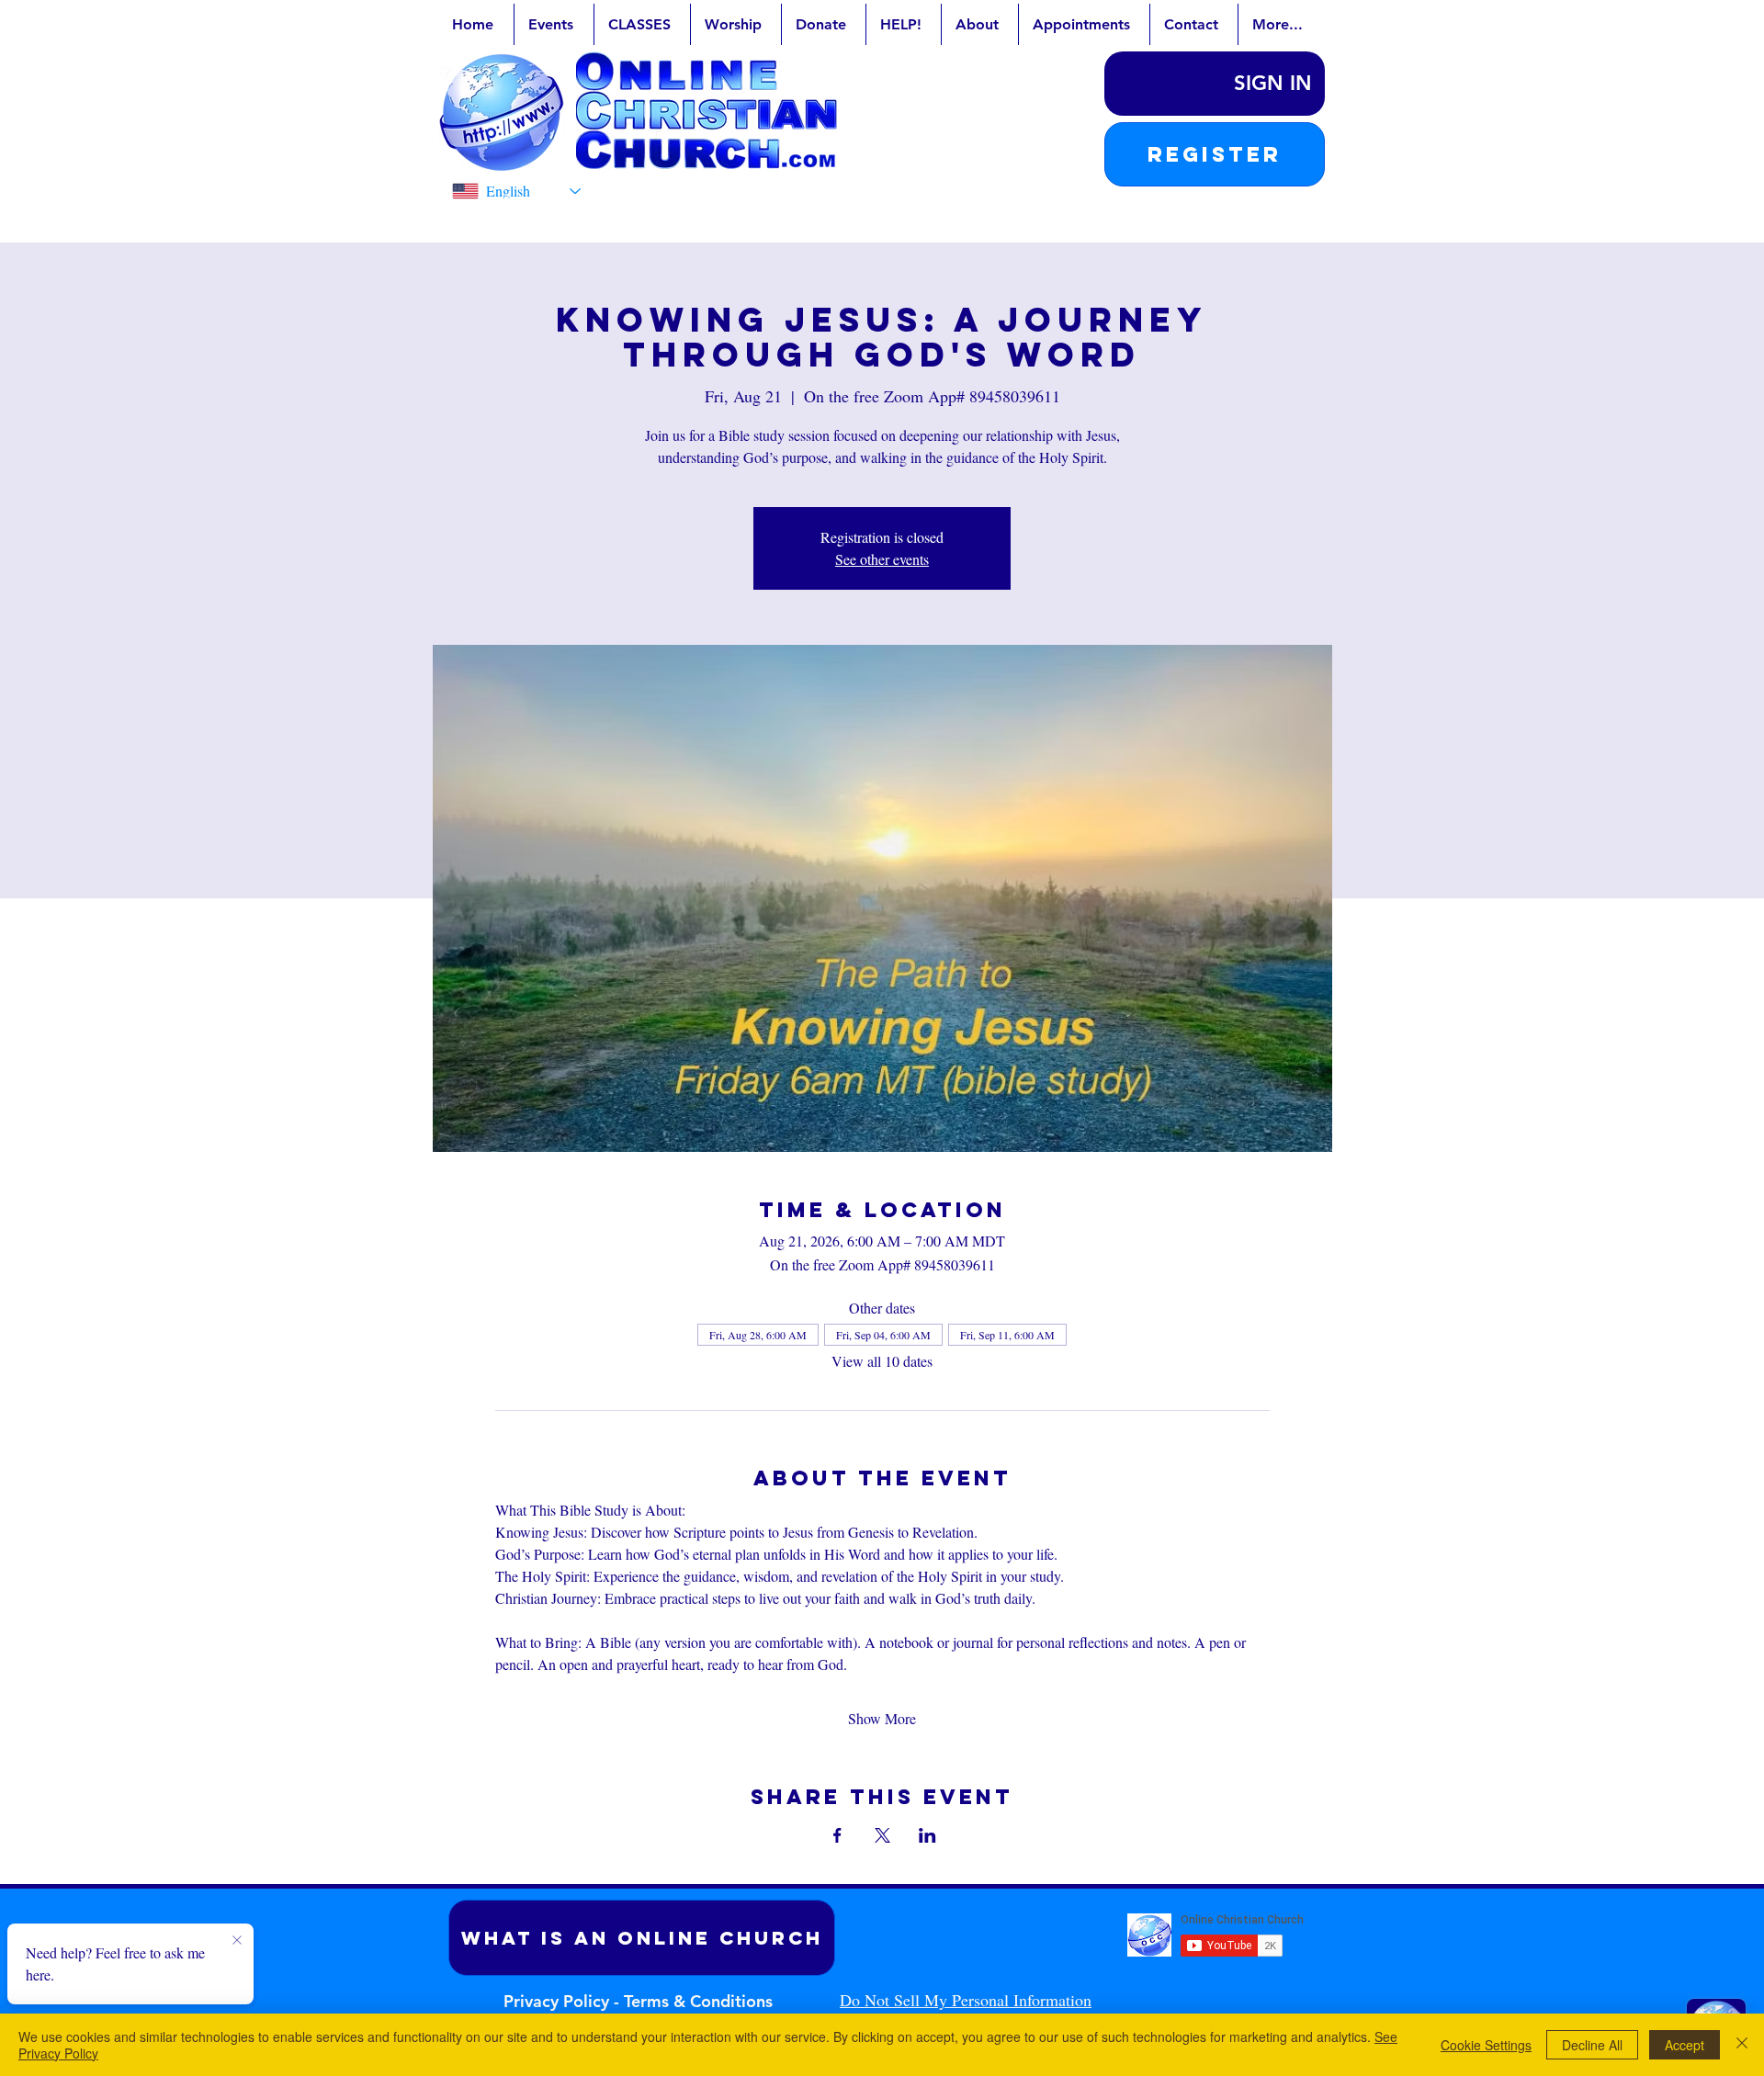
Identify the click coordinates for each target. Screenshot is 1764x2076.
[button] (1215, 154)
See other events (882, 559)
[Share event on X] (882, 1835)
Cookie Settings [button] (1486, 2045)
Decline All (1592, 2045)
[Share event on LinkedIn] (927, 1835)
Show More (882, 1718)
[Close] (1742, 2045)
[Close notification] (237, 1941)
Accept (1685, 2045)
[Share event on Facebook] (837, 1835)
